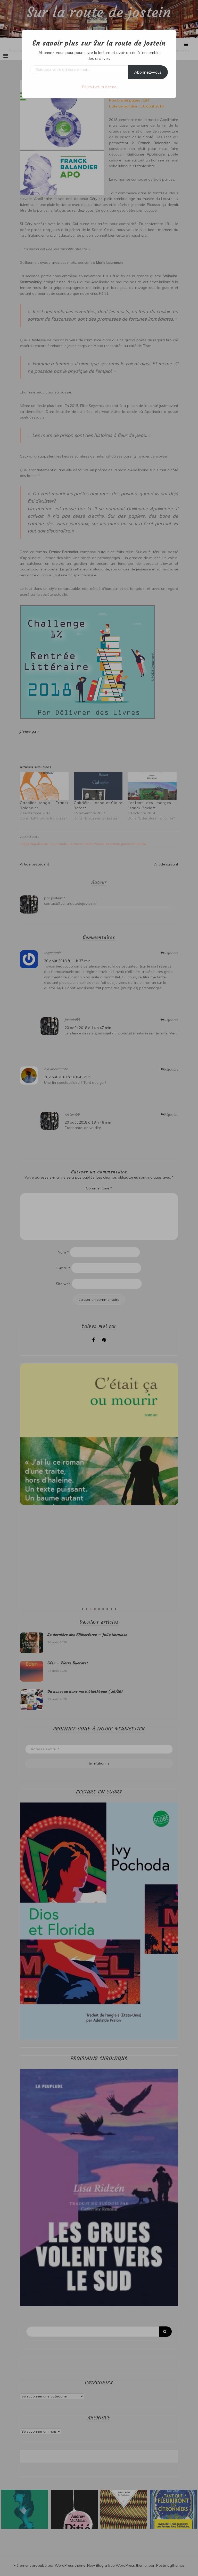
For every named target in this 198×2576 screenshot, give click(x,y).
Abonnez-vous (148, 72)
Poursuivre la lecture (99, 87)
